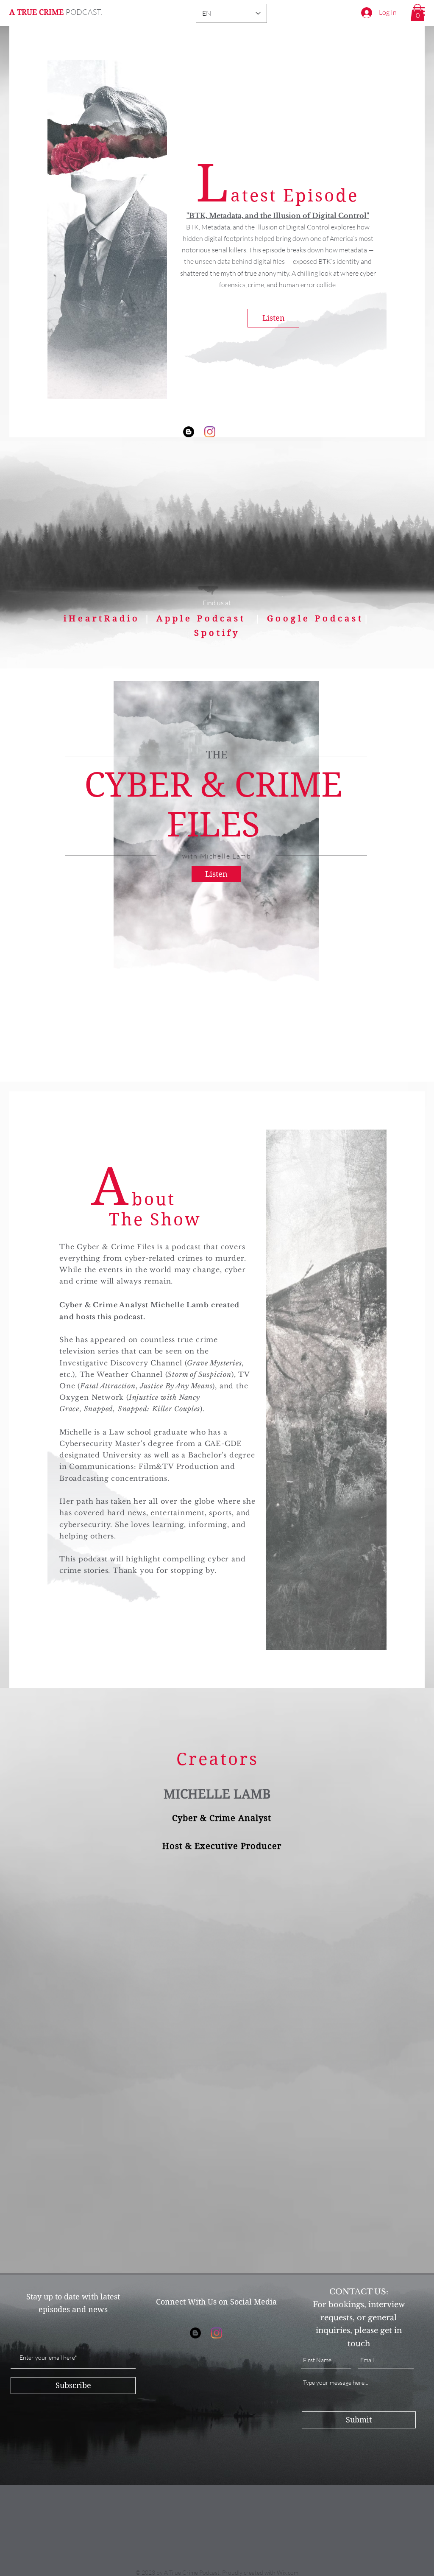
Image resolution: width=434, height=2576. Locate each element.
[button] (417, 13)
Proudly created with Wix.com (260, 2572)
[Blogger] (189, 432)
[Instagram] (210, 432)
